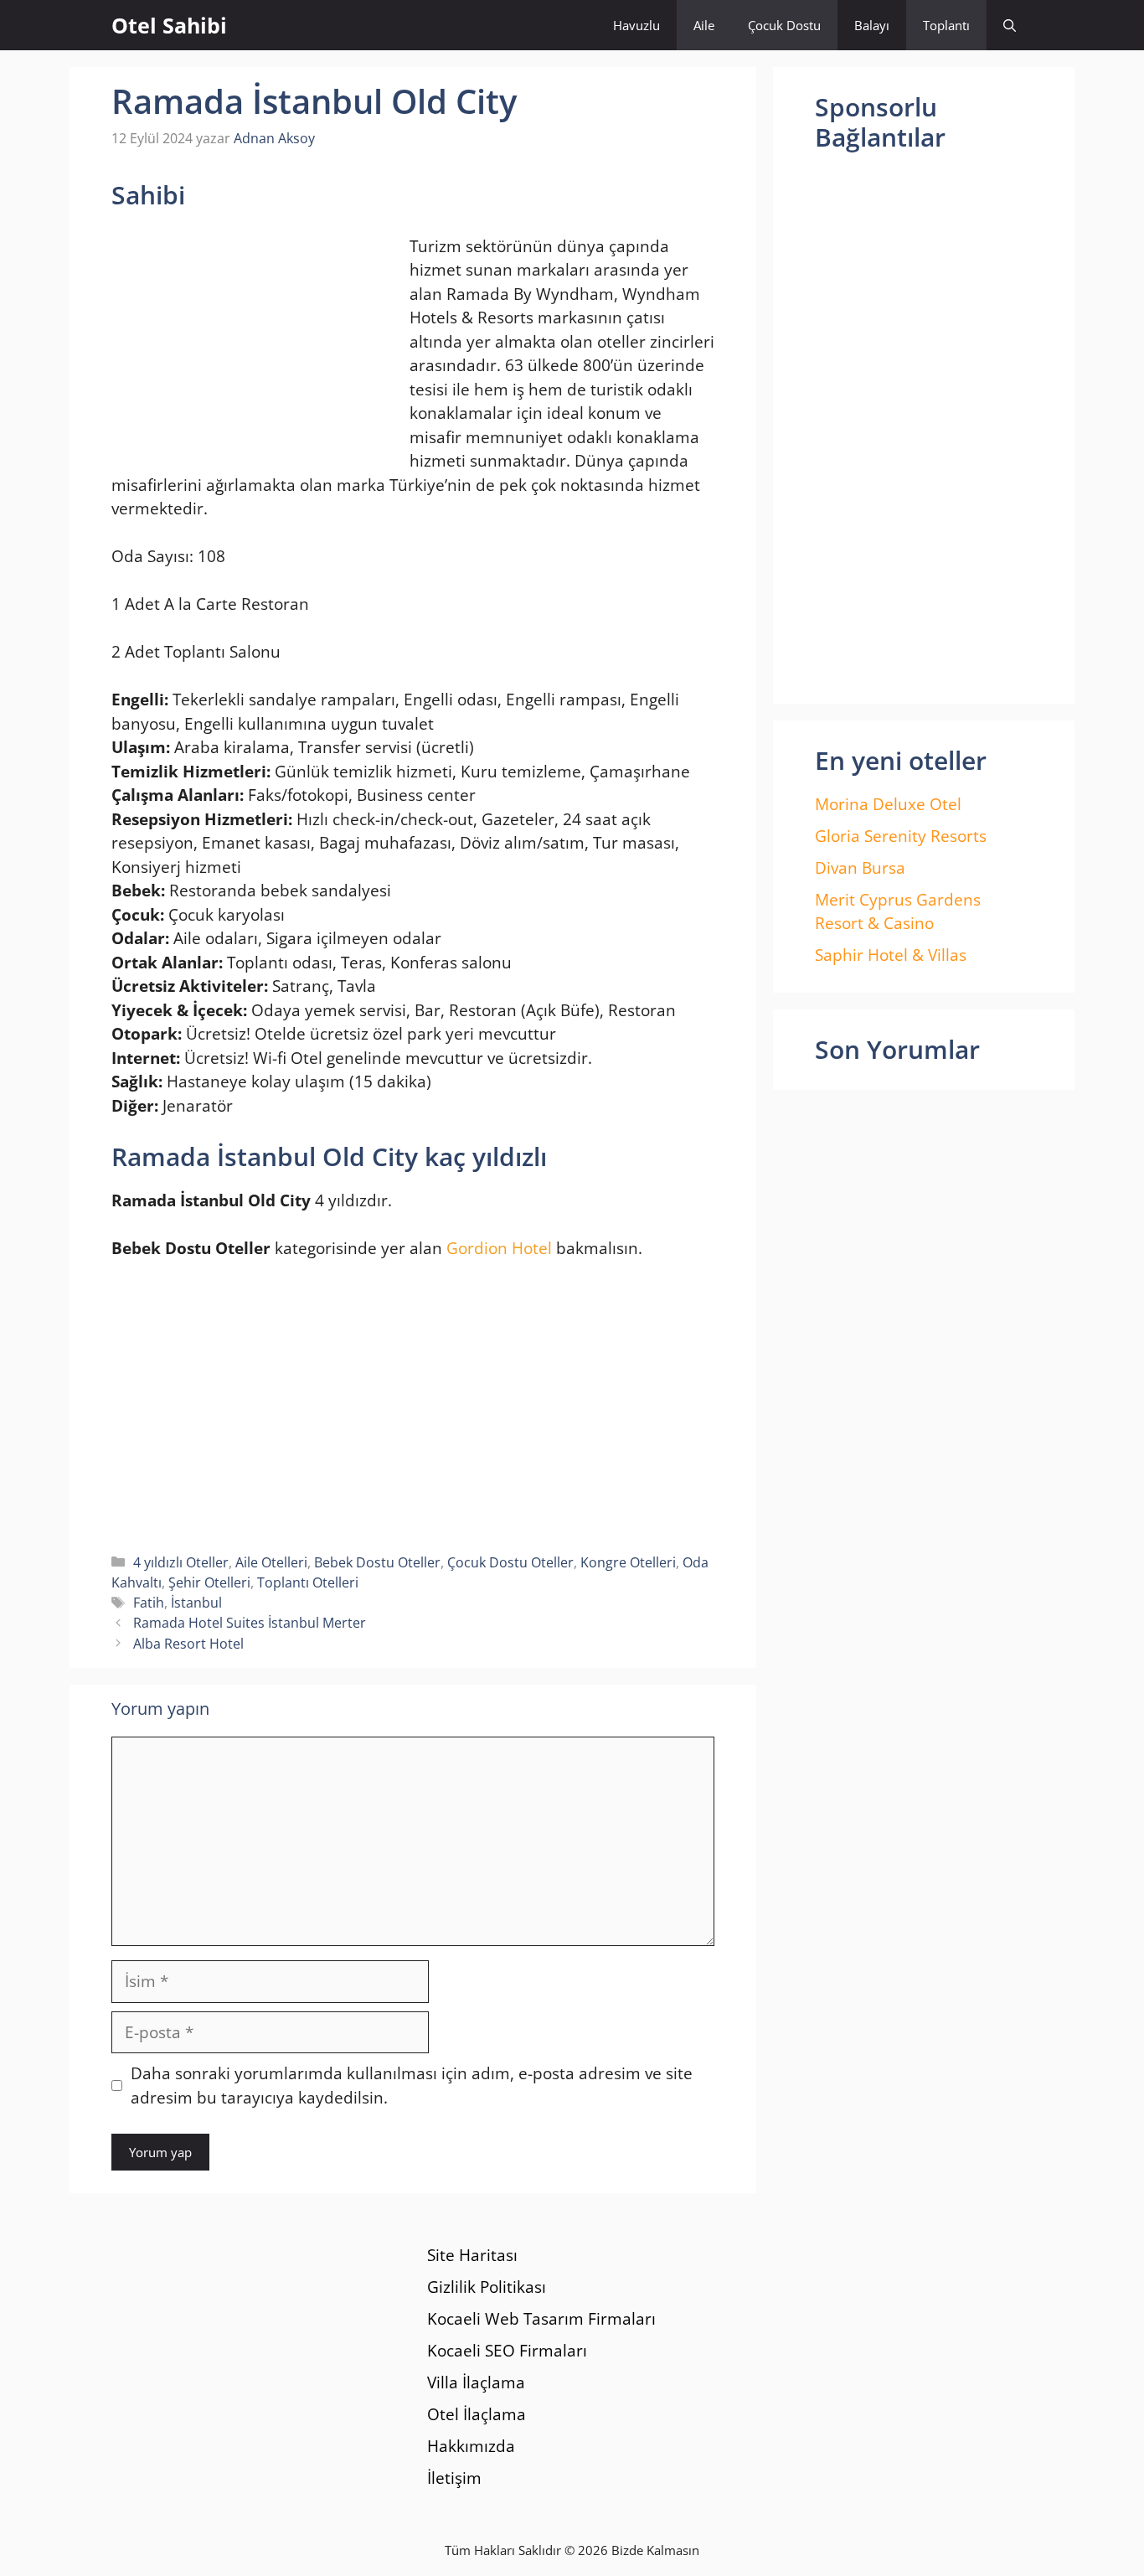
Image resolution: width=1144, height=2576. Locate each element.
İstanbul (196, 1603)
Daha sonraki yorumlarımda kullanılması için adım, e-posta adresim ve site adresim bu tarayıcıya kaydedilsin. (412, 2086)
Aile (704, 25)
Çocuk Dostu (784, 25)
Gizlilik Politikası (487, 2287)
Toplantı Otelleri (308, 1582)
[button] (1010, 25)
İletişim (454, 2478)
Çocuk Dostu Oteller (510, 1562)
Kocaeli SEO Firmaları (507, 2351)
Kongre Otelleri (628, 1562)
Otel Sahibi (169, 25)
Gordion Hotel (499, 1248)
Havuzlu (636, 25)
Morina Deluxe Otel (888, 804)
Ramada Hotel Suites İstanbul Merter (250, 1623)
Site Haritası (472, 2255)
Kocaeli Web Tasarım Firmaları (541, 2319)
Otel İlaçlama (477, 2414)
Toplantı (946, 25)
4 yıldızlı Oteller (181, 1562)
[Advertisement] (252, 344)
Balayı (872, 25)
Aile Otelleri (271, 1562)
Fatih (149, 1603)
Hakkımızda (471, 2446)
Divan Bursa (860, 868)
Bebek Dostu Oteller (377, 1562)
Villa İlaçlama (476, 2382)
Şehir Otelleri (209, 1582)
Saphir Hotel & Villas (891, 955)
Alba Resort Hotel (188, 1644)
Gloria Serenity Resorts (901, 836)
